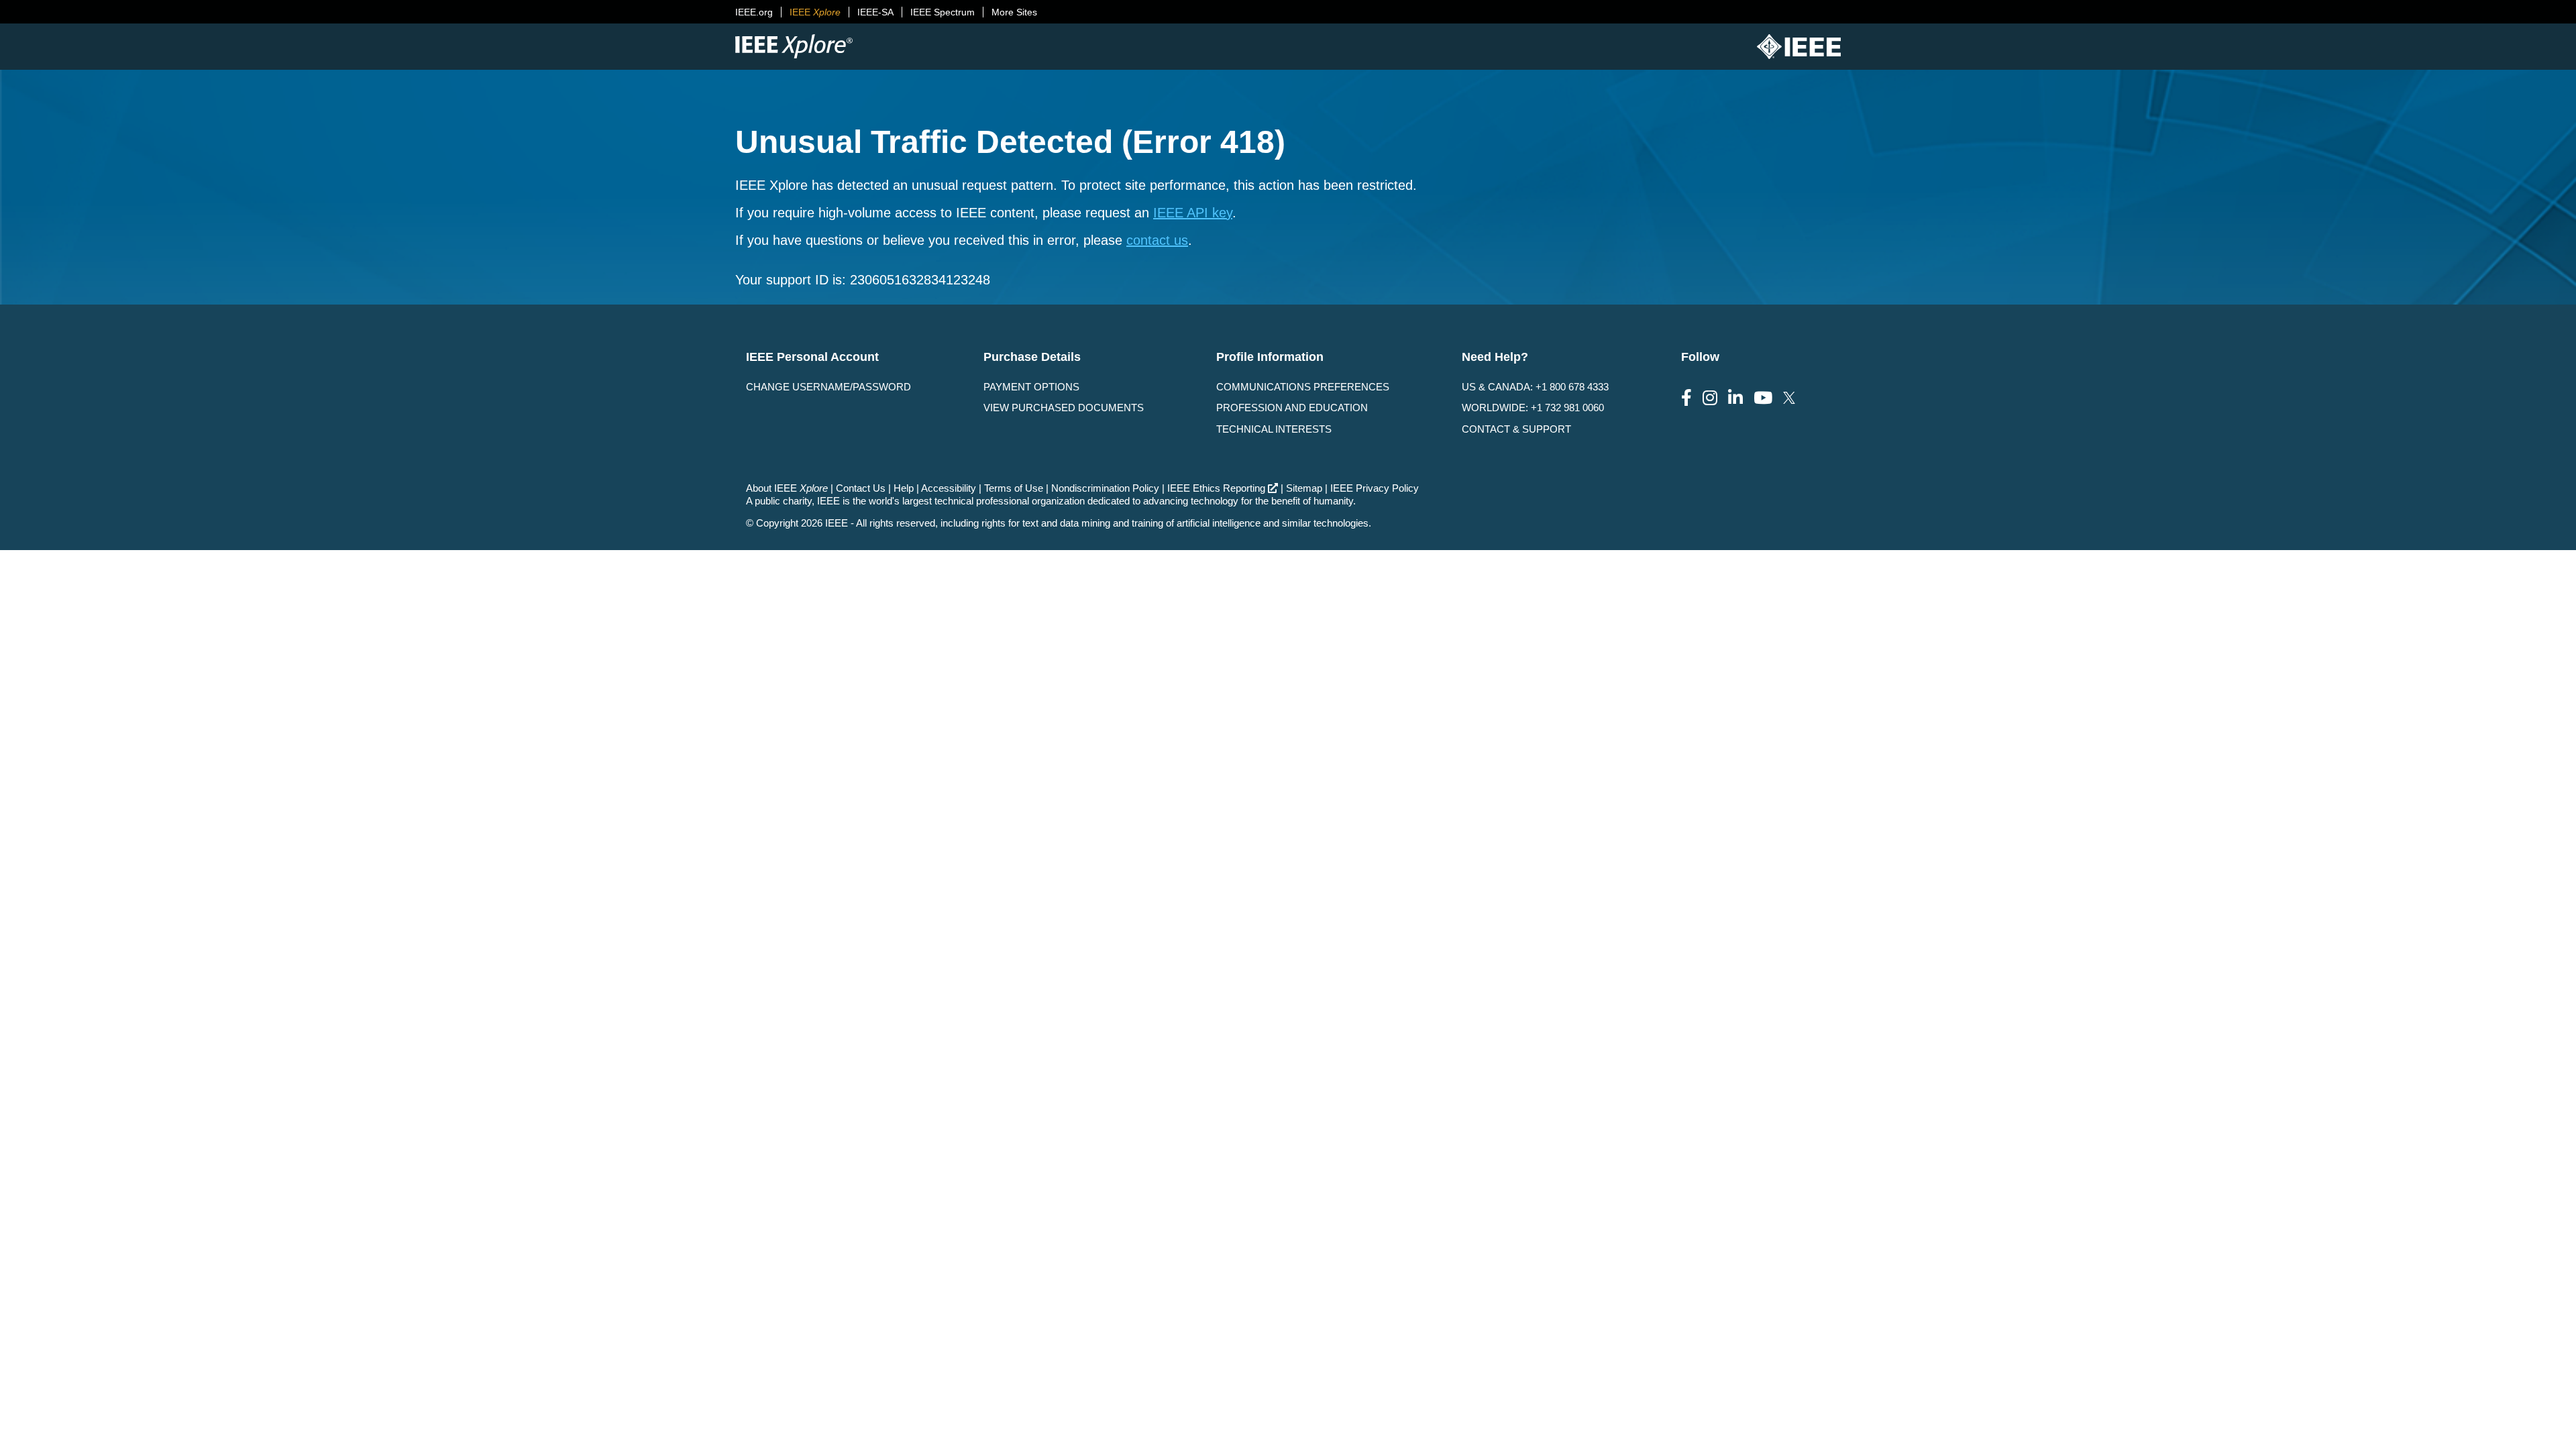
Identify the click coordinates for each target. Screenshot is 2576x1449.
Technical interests (1274, 429)
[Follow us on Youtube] (1763, 398)
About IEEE (787, 488)
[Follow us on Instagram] (1710, 398)
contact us (1157, 240)
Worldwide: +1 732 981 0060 (1533, 408)
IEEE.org (754, 12)
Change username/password (828, 387)
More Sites (1014, 12)
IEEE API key (1193, 213)
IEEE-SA (875, 12)
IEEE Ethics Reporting (1216, 488)
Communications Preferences (1303, 387)
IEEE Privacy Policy (1375, 488)
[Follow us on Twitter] (1789, 398)
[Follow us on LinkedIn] (1735, 398)
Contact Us (861, 488)
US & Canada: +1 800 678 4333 (1535, 387)
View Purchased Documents (1064, 408)
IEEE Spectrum (943, 12)
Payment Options (1031, 387)
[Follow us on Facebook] (1686, 398)
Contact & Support (1516, 429)
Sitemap (1304, 488)
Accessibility (949, 488)
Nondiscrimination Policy (1105, 488)
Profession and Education (1292, 408)
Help (904, 488)
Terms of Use (1014, 488)
